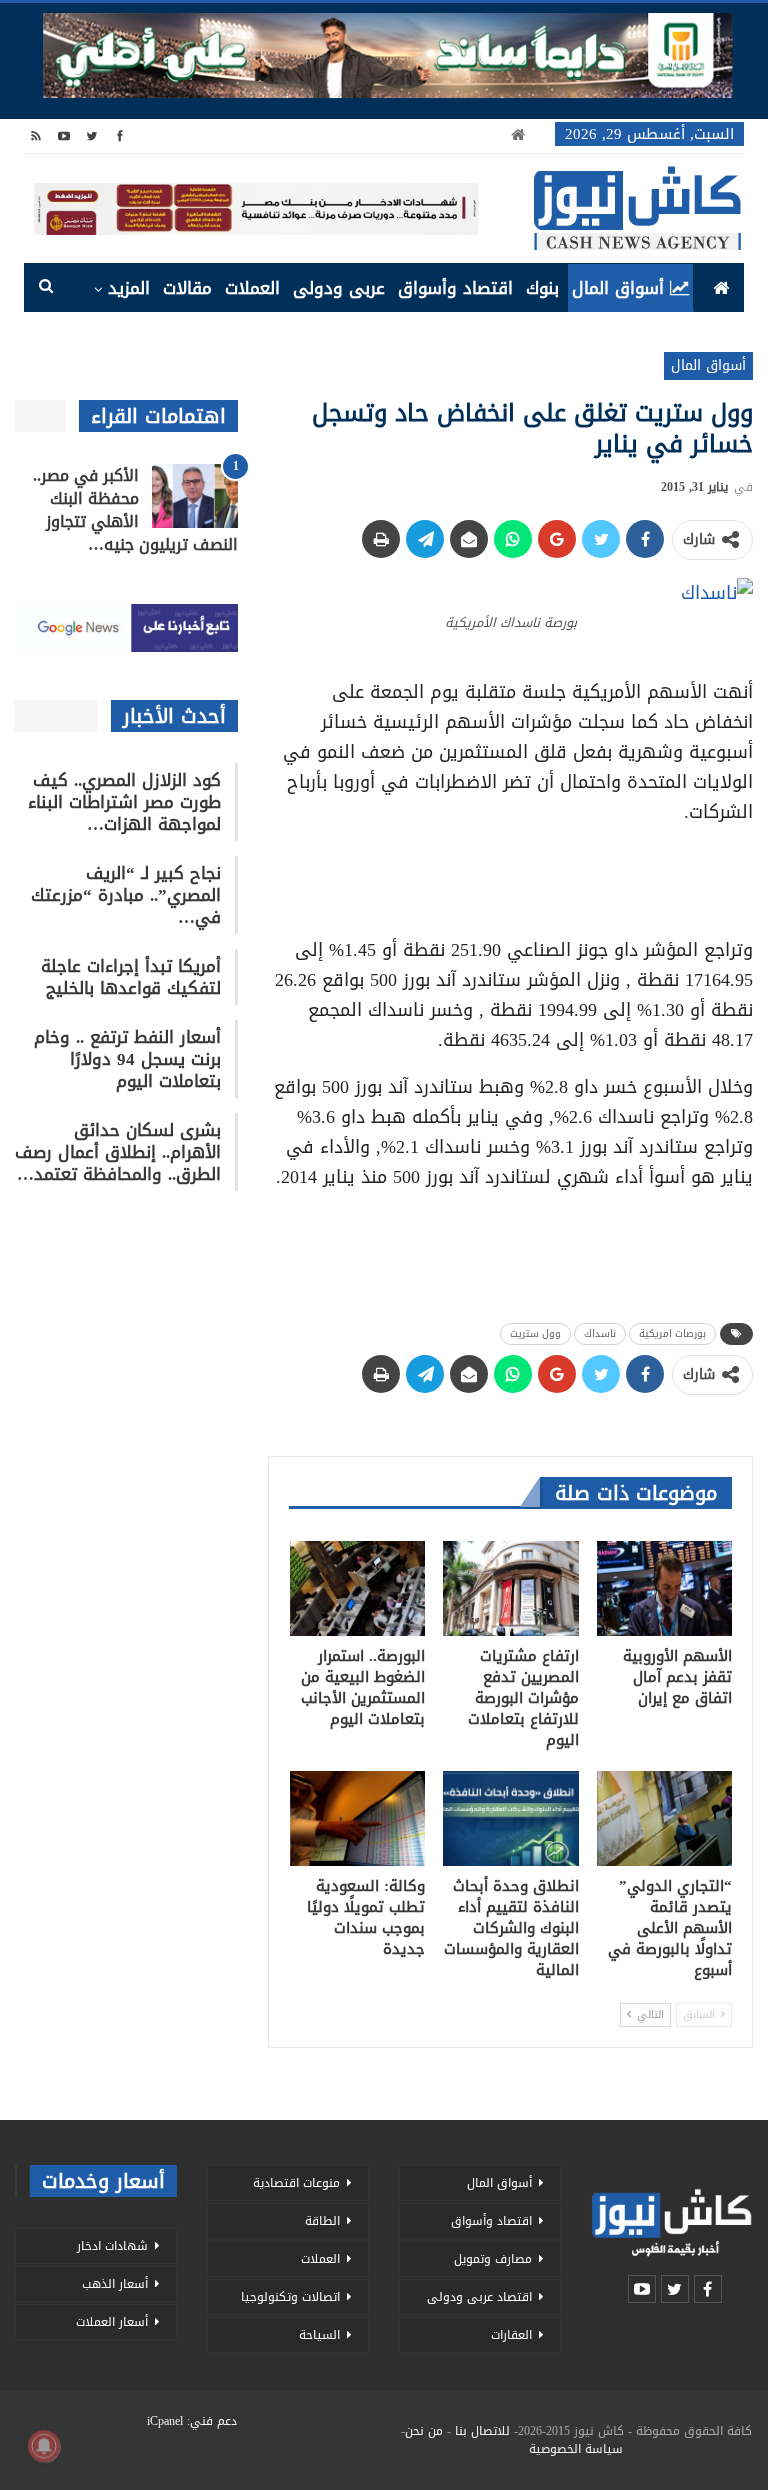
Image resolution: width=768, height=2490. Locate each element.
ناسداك (600, 1333)
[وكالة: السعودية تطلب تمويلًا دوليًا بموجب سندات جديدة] (358, 1818)
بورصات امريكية (672, 1333)
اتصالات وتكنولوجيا (290, 2297)
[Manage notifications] (44, 2446)
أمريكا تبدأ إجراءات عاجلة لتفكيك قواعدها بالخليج (131, 977)
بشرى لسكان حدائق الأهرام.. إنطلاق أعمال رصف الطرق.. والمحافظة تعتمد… (118, 1152)
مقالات (187, 288)
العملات (252, 288)
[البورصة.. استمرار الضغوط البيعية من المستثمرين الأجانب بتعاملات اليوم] (358, 1588)
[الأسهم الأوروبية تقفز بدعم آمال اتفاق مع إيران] (665, 1588)
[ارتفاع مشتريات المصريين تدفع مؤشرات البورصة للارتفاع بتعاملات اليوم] (511, 1588)
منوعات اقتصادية (296, 2183)
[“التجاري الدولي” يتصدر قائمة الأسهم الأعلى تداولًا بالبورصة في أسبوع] (665, 1818)
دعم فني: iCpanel (192, 2421)
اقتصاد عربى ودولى (479, 2297)
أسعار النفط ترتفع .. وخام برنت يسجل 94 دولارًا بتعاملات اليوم (127, 1059)
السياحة (319, 2335)
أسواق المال (618, 288)
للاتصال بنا (482, 2431)
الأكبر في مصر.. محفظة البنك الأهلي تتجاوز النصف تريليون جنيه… (135, 510)
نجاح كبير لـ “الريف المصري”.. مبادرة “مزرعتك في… (126, 895)
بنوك (542, 288)
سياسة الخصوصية (576, 2449)
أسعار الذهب (115, 2284)
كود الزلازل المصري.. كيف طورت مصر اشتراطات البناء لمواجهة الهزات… (124, 802)
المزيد (129, 288)
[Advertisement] (511, 874)
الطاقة (322, 2221)
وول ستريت (535, 1333)
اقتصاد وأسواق (455, 288)
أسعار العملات (112, 2322)
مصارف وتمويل (493, 2259)
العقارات (511, 2335)
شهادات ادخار (112, 2246)
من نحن (424, 2431)
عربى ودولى (339, 288)
